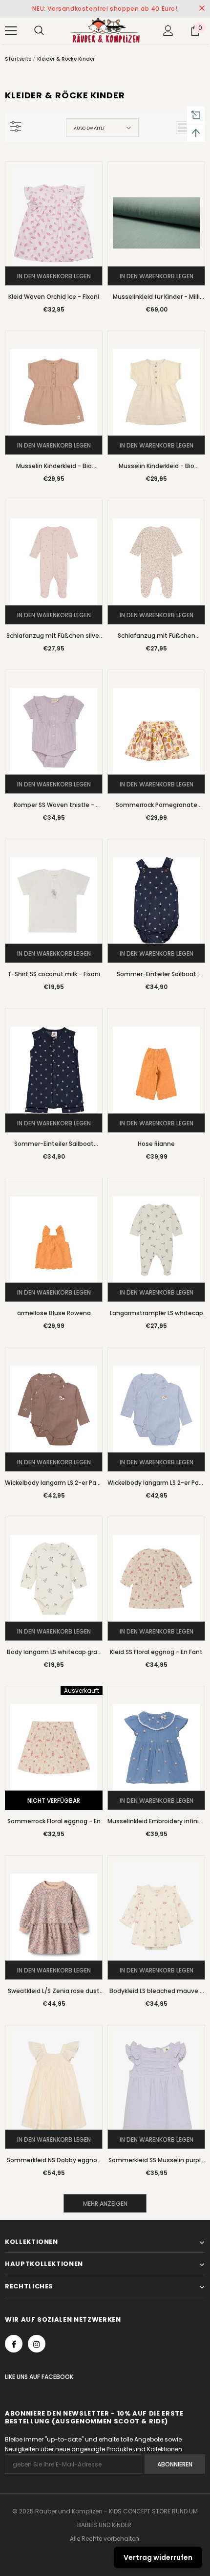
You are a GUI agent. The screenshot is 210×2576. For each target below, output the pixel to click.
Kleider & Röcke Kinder (66, 59)
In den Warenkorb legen (54, 276)
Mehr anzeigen (105, 2204)
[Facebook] (14, 2344)
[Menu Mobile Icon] (11, 31)
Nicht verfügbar (54, 1801)
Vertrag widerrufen (158, 2557)
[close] (202, 9)
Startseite (18, 59)
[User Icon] (168, 31)
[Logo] (105, 30)
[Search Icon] (39, 31)
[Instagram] (37, 2344)
